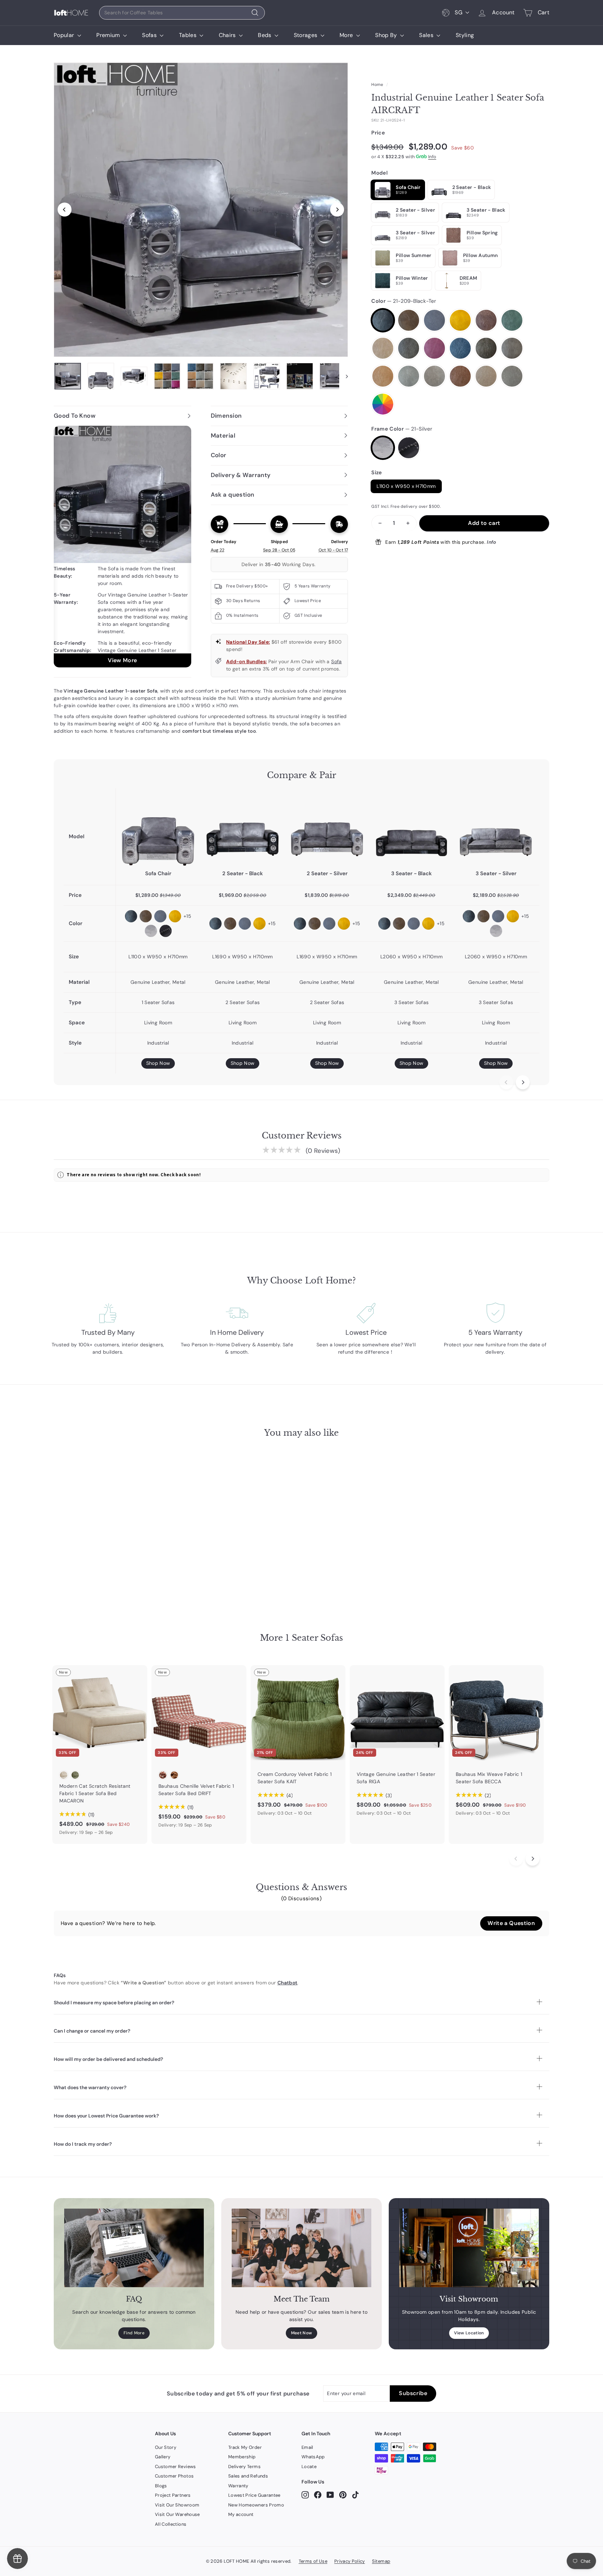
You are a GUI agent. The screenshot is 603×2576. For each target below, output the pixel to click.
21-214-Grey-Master (434, 320)
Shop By (387, 35)
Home (377, 85)
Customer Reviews (176, 2467)
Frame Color (402, 429)
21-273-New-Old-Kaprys (486, 348)
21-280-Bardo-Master (434, 348)
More (347, 35)
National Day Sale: (248, 642)
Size (377, 473)
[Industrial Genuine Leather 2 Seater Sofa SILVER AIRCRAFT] (327, 829)
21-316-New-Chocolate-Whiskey (460, 376)
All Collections (171, 2524)
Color (404, 301)
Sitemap (381, 2561)
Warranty (238, 2486)
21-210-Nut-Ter (383, 348)
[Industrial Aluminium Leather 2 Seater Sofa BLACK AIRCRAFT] (243, 829)
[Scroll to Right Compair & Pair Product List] (523, 1082)
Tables (188, 35)
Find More (134, 2333)
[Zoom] (201, 210)
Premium (109, 35)
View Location (469, 2333)
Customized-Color (383, 404)
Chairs (228, 35)
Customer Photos (174, 2476)
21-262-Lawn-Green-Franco (512, 320)
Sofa (336, 661)
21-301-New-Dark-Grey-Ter (409, 376)
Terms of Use (313, 2561)
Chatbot (287, 1983)
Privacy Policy (350, 2561)
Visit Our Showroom (177, 2505)
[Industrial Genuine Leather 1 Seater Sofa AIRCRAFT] (158, 829)
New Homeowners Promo (256, 2505)
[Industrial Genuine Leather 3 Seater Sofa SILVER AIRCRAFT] (496, 829)
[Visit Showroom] (469, 2248)
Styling (465, 35)
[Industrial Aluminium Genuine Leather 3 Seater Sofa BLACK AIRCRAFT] (411, 829)
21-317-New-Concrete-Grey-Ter (512, 376)
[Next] (337, 210)
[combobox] (182, 13)
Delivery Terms (244, 2467)
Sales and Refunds (248, 2476)
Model (379, 173)
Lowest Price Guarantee (254, 2495)
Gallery (163, 2457)
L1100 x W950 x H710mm (406, 486)
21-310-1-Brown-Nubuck (434, 376)
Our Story (166, 2447)
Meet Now (302, 2333)
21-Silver (383, 448)
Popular (65, 35)
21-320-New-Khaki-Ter (486, 376)
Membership (242, 2457)
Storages (306, 35)
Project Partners (173, 2495)
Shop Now (158, 1063)
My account (241, 2514)
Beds (265, 35)
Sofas (150, 35)
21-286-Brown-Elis (383, 376)
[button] (511, 1923)
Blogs (161, 2486)
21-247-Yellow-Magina (460, 320)
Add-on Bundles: (246, 661)
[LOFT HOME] (71, 13)
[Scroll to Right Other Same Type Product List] (533, 1859)
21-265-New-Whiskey (409, 348)
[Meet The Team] (301, 2248)
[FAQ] (134, 2248)
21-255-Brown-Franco (486, 320)
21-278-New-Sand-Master (512, 348)
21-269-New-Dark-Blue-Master (460, 348)
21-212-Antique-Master (409, 320)
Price (378, 133)
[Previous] (65, 210)
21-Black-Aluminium (409, 448)
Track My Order (245, 2447)
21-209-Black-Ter (383, 320)
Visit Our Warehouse (177, 2514)
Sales (427, 35)
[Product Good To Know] (122, 547)
